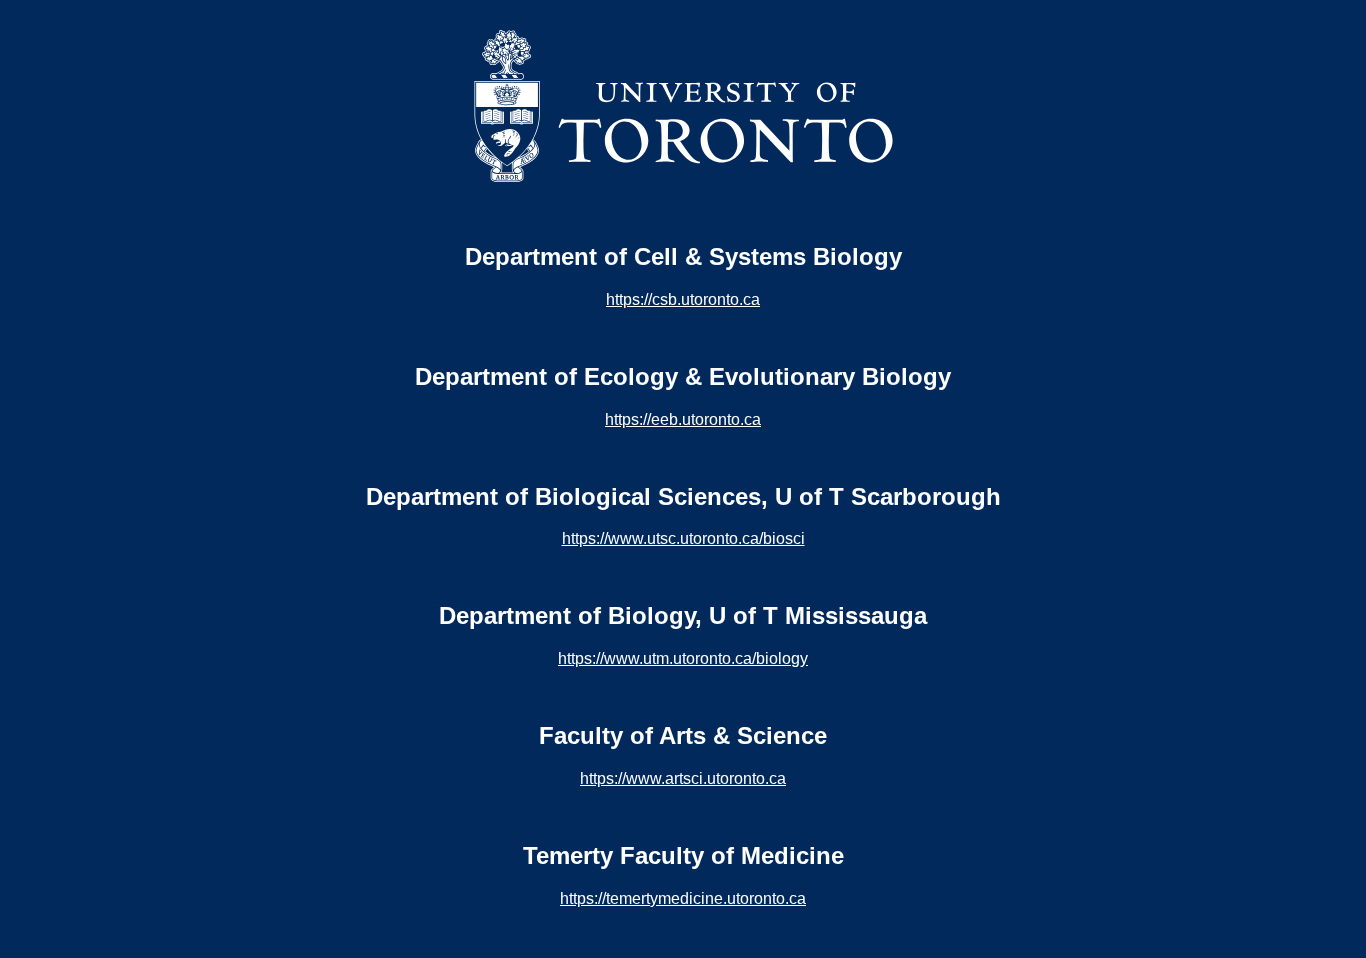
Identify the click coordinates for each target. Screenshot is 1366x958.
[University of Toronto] (683, 179)
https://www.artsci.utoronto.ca (683, 778)
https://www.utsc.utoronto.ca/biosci (683, 538)
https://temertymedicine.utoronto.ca (683, 898)
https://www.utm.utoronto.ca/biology (683, 658)
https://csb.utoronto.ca (683, 299)
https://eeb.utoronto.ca (683, 419)
